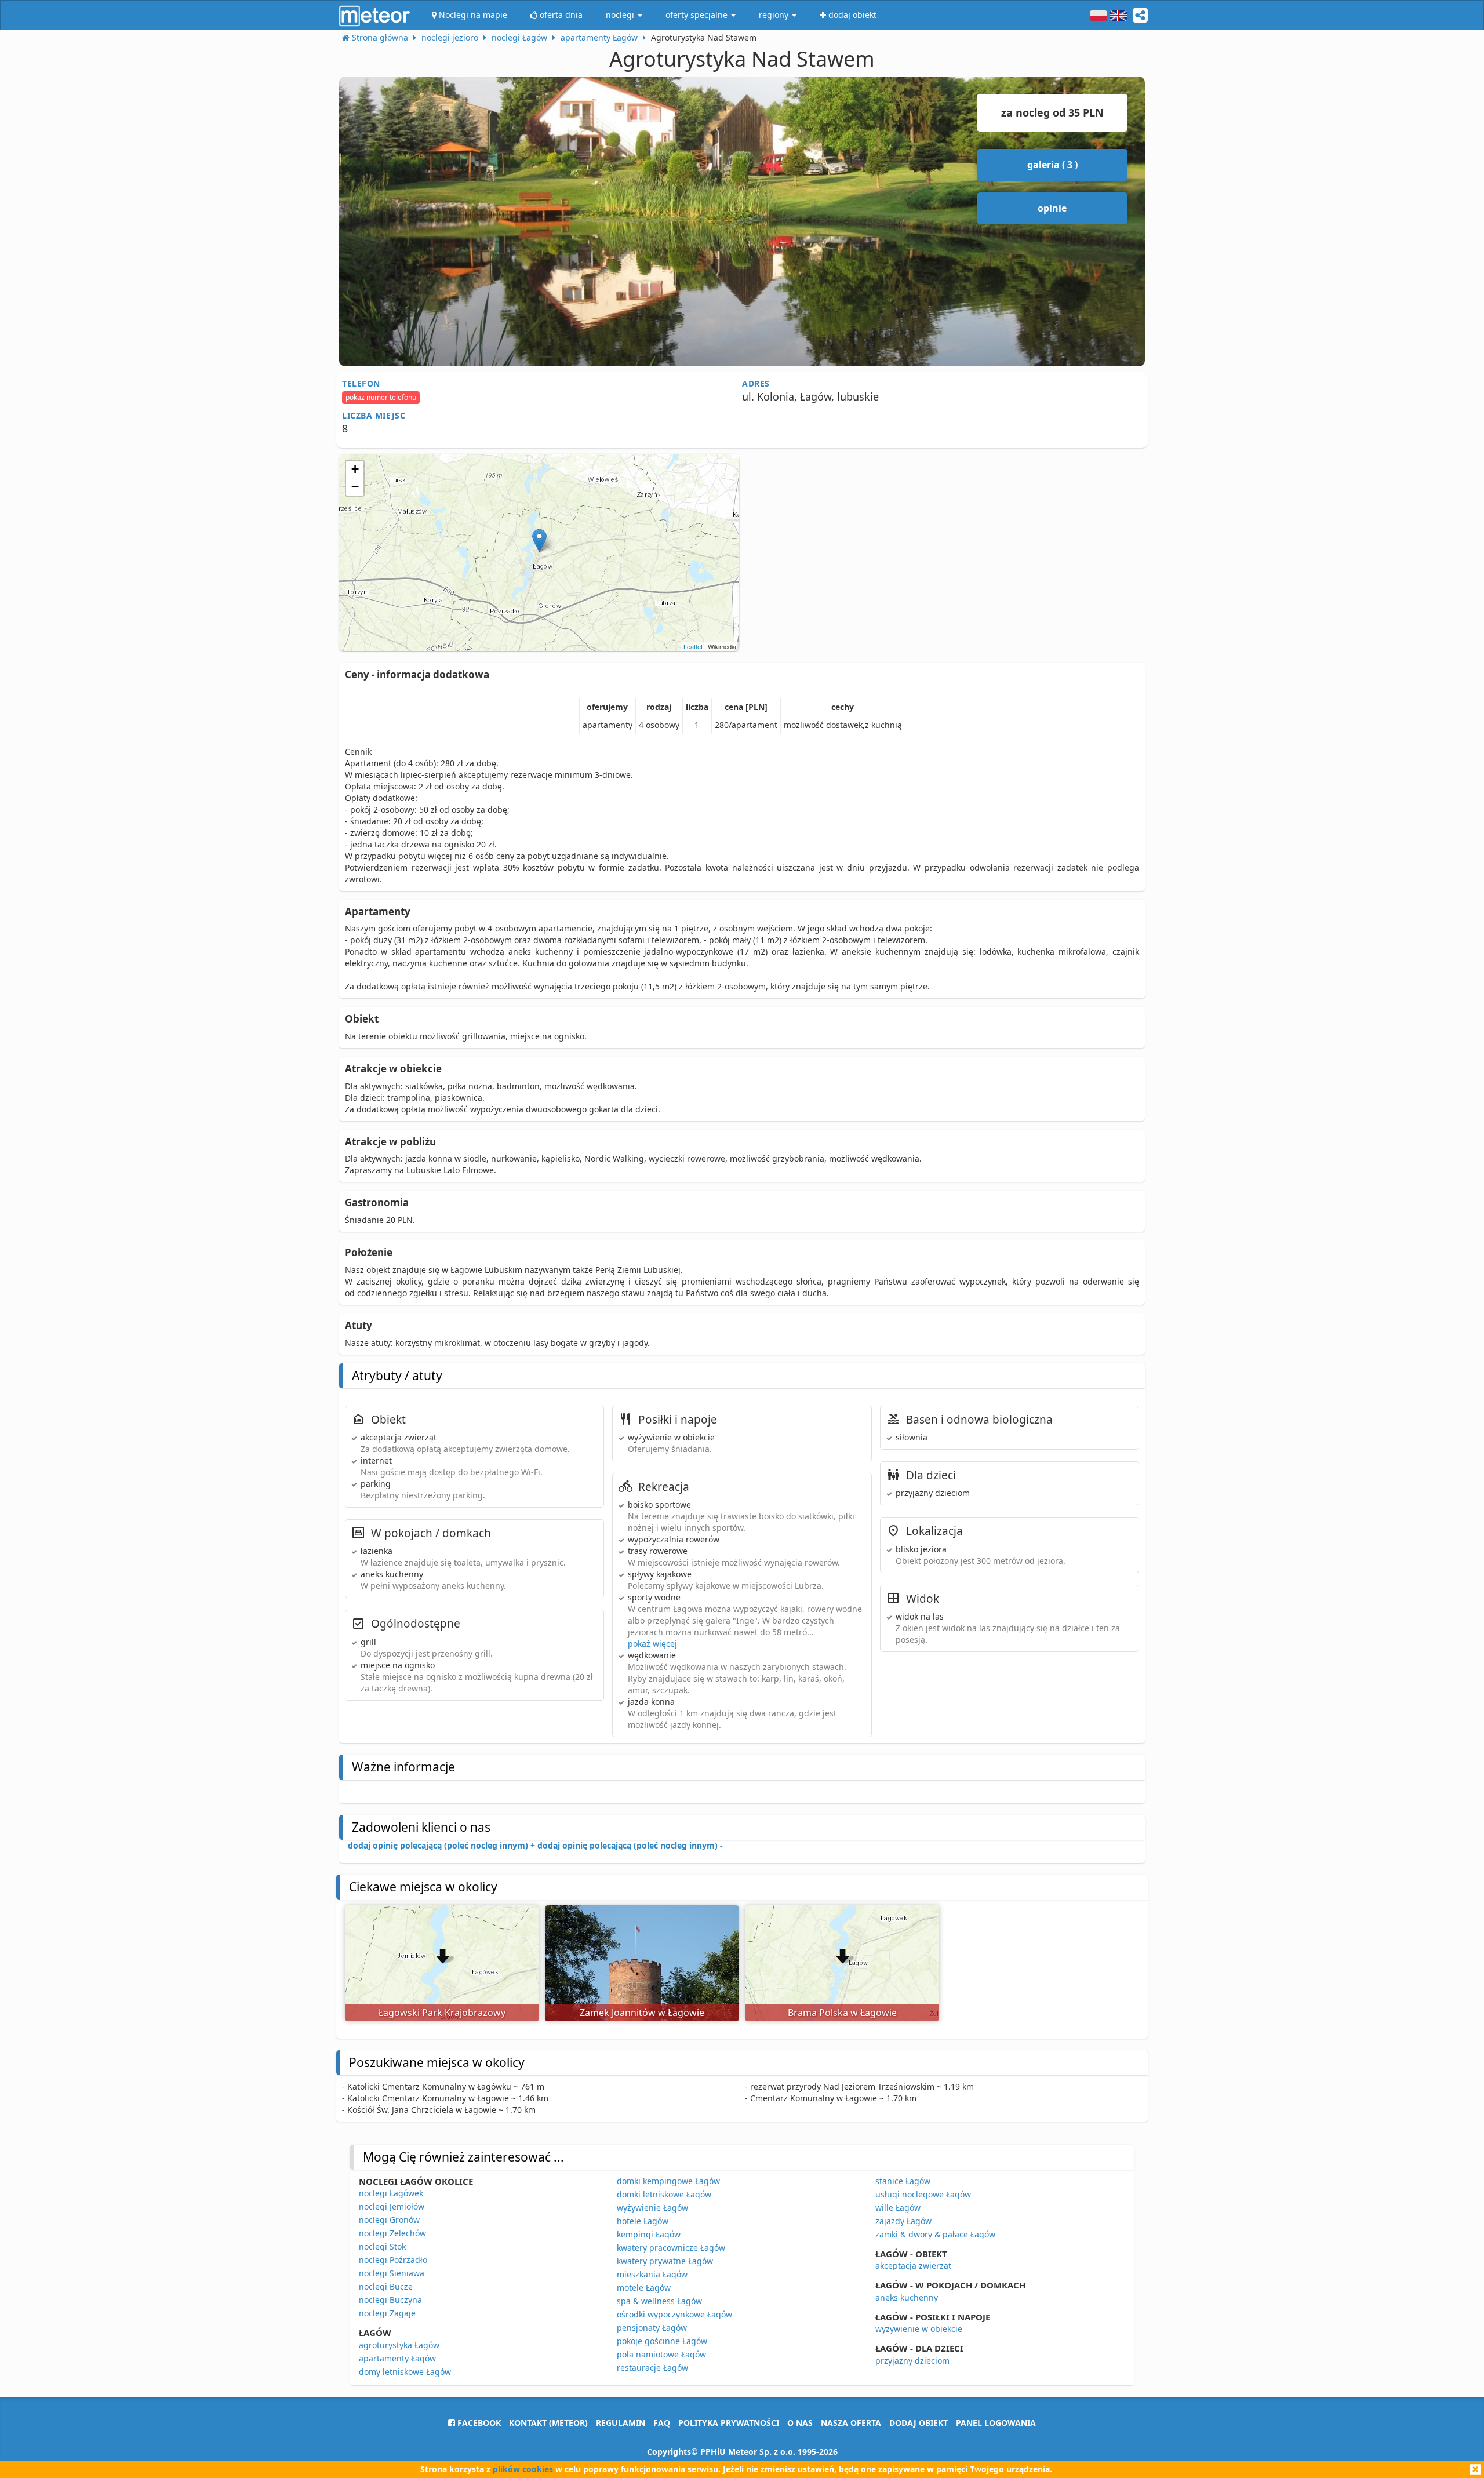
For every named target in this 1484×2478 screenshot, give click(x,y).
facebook (478, 2423)
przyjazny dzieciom (912, 2361)
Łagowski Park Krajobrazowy (442, 2013)
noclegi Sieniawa (392, 2273)
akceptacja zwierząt (913, 2266)
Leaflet (693, 646)
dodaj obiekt (919, 2423)
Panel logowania (996, 2423)
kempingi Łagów (649, 2234)
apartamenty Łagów (397, 2358)
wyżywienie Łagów (652, 2208)
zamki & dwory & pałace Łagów (935, 2234)
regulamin (621, 2423)
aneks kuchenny (907, 2297)
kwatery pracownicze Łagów (671, 2248)
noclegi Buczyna (390, 2300)
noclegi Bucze (386, 2286)
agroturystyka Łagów (399, 2345)
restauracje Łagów (652, 2368)
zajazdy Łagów (903, 2221)
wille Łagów (898, 2208)
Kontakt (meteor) (548, 2423)
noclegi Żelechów (392, 2233)
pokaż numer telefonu (381, 397)
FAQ (662, 2423)
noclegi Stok (382, 2246)
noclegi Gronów (389, 2220)
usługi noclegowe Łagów (923, 2194)
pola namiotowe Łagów (661, 2354)
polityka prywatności (729, 2423)
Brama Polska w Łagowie (842, 2013)
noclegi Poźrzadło (393, 2260)
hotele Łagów (643, 2221)
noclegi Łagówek (391, 2193)
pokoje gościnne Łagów (662, 2341)
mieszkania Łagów (652, 2274)
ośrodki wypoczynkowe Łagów (674, 2314)
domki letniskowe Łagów (664, 2194)
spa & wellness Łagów (659, 2301)
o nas (800, 2423)
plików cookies (523, 2469)
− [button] (355, 487)
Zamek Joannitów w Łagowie (642, 2013)
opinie (1052, 208)
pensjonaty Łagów (652, 2328)
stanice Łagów (903, 2181)
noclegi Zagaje (387, 2313)
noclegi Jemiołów (392, 2206)
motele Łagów (644, 2288)
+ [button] (355, 469)
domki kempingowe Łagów (668, 2181)
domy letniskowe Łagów (405, 2372)
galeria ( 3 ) (1052, 165)
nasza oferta (851, 2423)
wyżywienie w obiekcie (919, 2329)
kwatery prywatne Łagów (665, 2261)
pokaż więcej (652, 1644)
